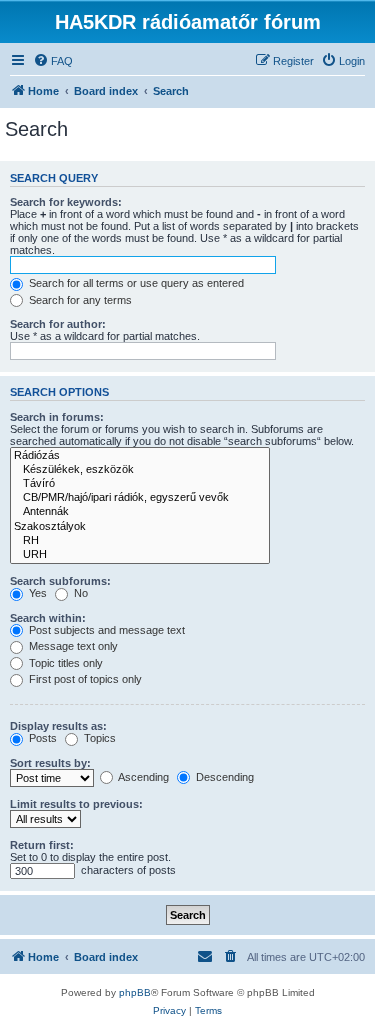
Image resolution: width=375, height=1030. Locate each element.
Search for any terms (79, 300)
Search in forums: (57, 417)
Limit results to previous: (76, 804)
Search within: (48, 618)
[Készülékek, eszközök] (140, 470)
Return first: (42, 845)
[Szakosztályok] (140, 527)
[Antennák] (140, 512)
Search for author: (58, 324)
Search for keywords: (66, 202)
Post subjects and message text (105, 630)
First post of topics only (84, 679)
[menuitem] (53, 61)
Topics (98, 738)
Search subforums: (60, 581)
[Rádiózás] (140, 456)
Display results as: (58, 726)
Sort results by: (50, 763)
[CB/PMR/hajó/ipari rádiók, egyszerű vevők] (140, 498)
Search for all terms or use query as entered (135, 283)
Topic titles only (64, 663)
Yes (36, 593)
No (79, 593)
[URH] (140, 555)
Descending (223, 777)
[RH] (140, 541)
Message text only (72, 646)
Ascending (142, 777)
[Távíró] (140, 484)
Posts (41, 738)
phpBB (135, 992)
